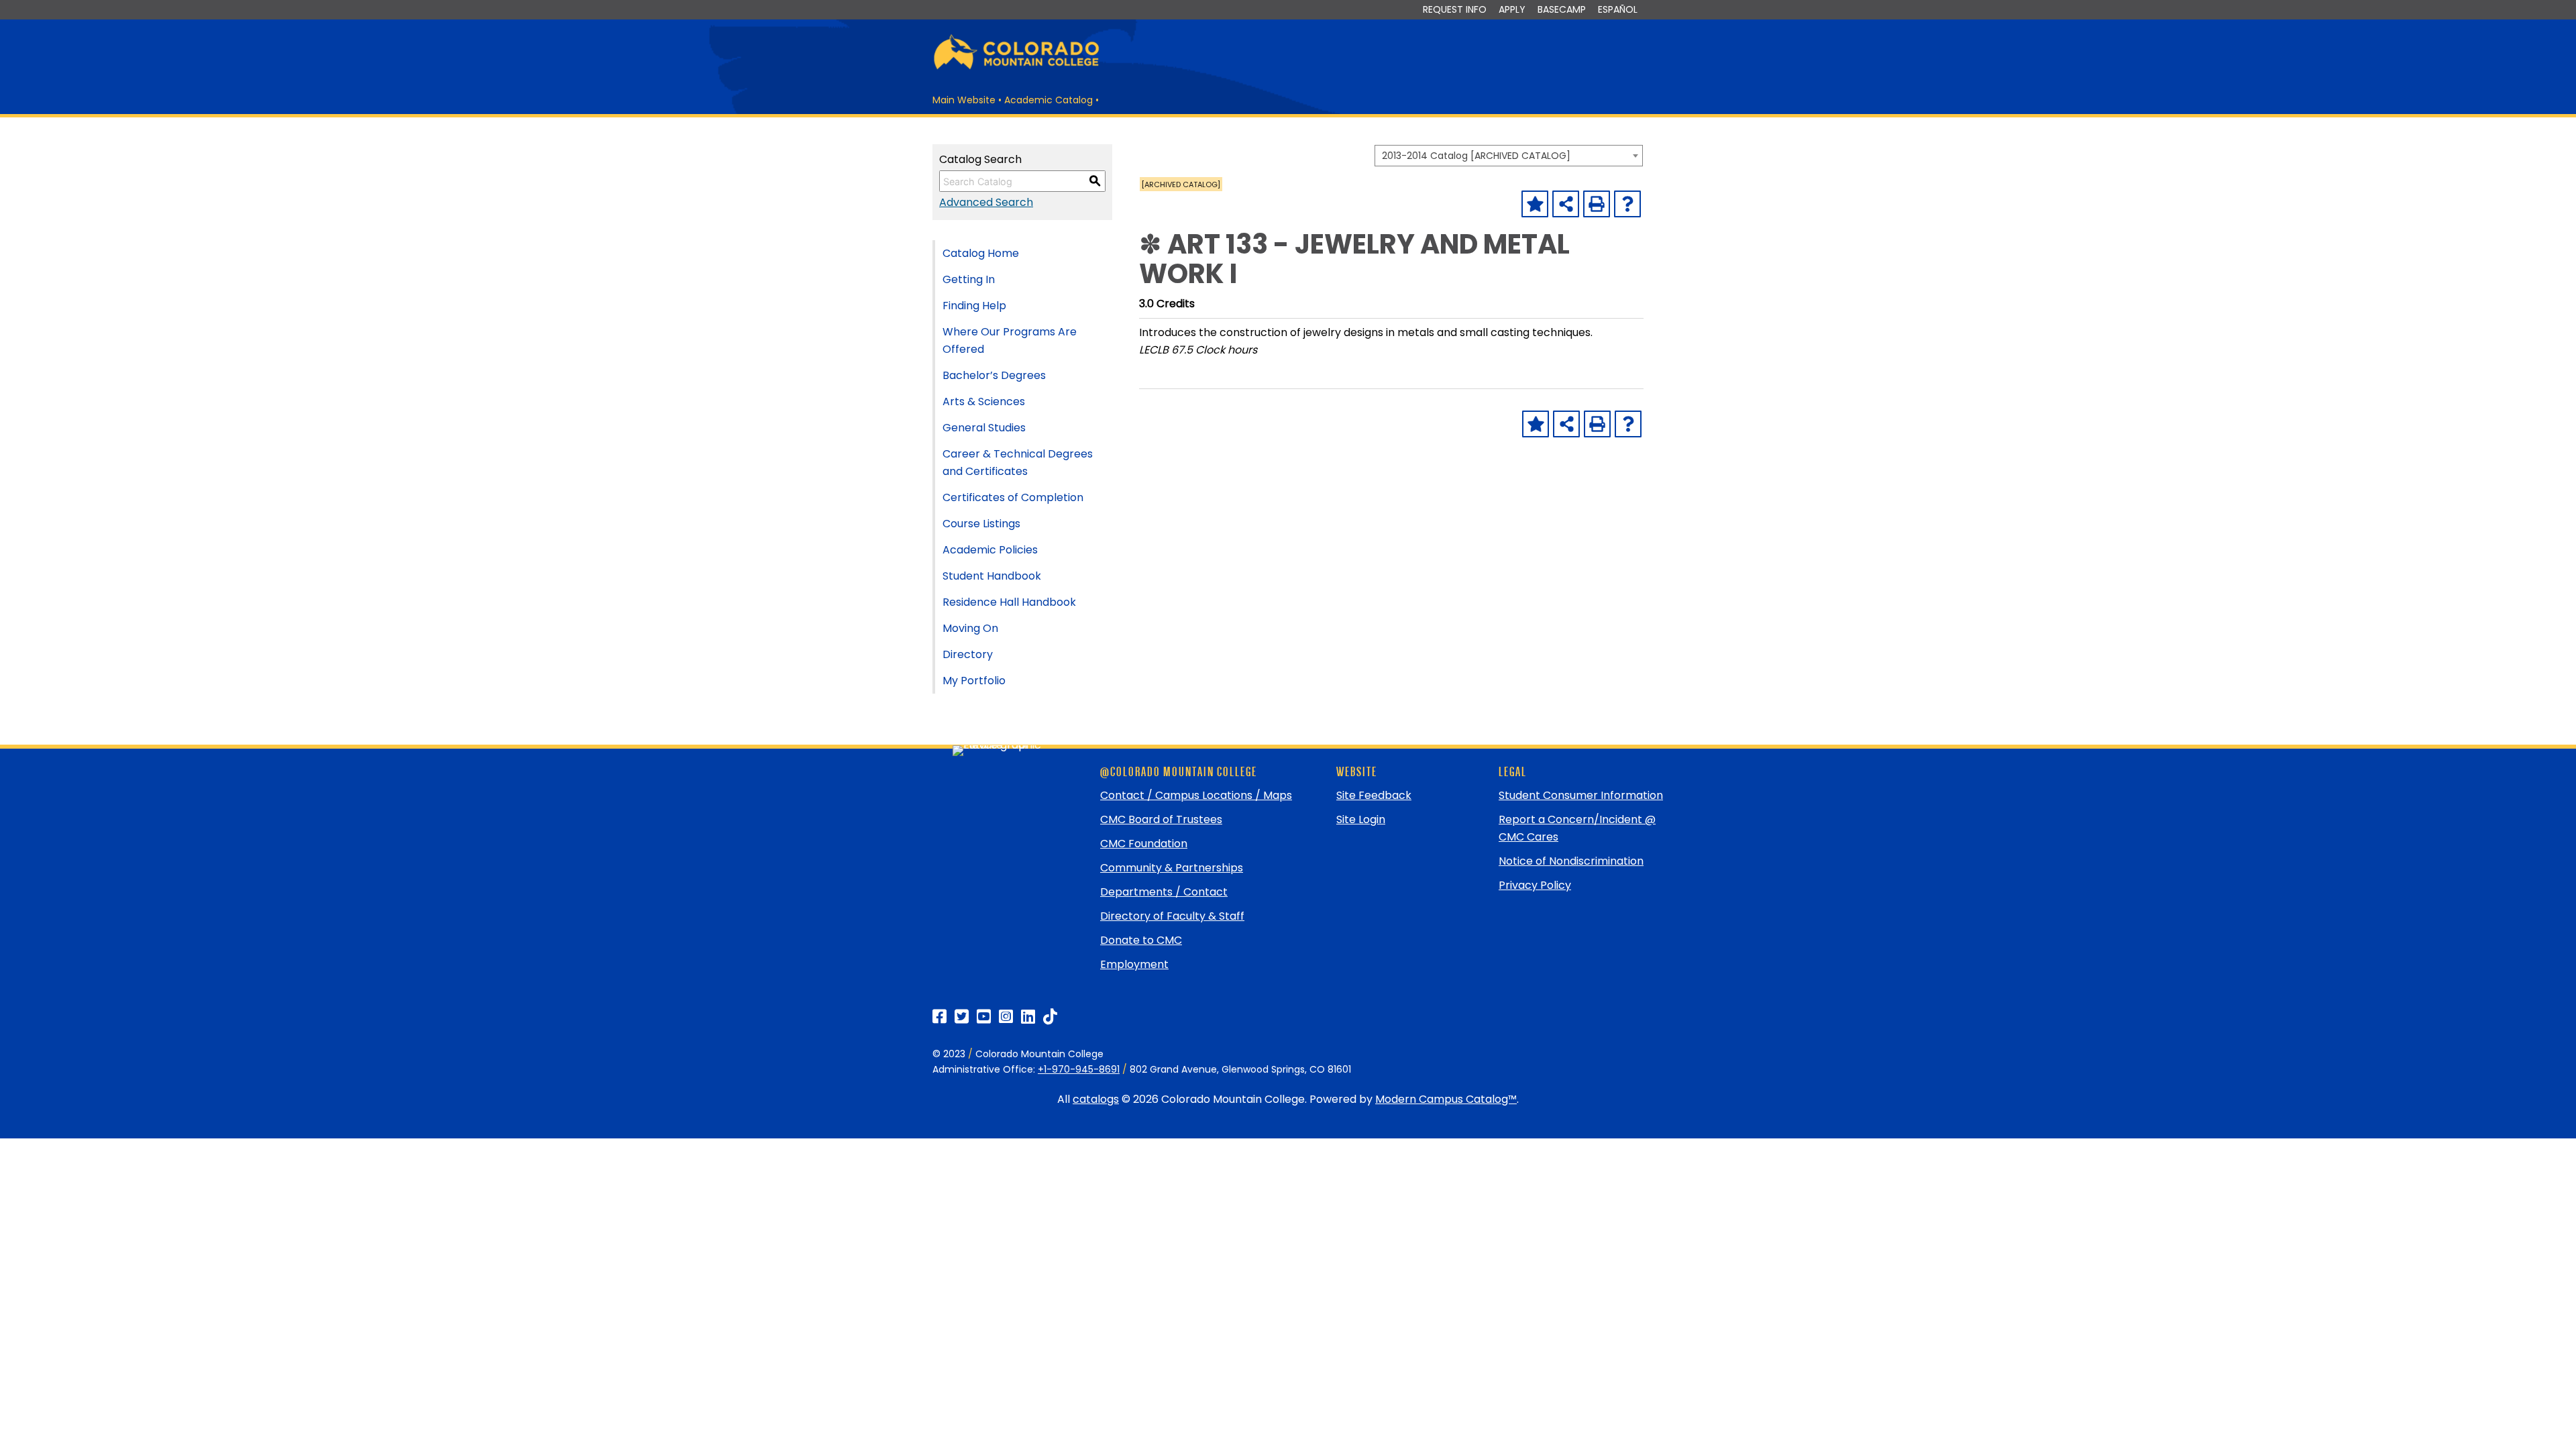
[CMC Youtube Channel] (984, 1017)
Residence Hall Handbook (1009, 602)
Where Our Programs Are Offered (1010, 340)
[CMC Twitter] (962, 1017)
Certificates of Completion (1013, 497)
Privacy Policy (1535, 885)
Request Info (1455, 9)
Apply (1512, 9)
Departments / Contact (1164, 892)
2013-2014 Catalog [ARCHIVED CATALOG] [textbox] (1476, 156)
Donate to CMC (1141, 940)
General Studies (984, 428)
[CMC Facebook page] (940, 1017)
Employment (1134, 964)
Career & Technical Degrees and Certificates (1018, 463)
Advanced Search (986, 202)
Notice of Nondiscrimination (1571, 861)
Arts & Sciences (984, 401)
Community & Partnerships (1172, 868)
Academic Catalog (1049, 100)
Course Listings (981, 524)
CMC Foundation (1144, 844)
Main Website (964, 100)
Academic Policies (990, 550)
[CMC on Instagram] (1006, 1017)
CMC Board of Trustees (1161, 819)
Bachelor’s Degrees (994, 375)
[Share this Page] (1566, 204)
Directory (968, 654)
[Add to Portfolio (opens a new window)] (1535, 204)
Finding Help (974, 306)
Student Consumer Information (1581, 795)
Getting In (969, 279)
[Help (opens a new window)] (1627, 204)
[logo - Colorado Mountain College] (1016, 67)
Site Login (1361, 819)
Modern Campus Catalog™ (1446, 1099)
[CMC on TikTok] (1050, 1017)
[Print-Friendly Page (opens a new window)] (1597, 204)
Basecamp (1562, 9)
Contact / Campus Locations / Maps (1196, 795)
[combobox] (1509, 156)
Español (1618, 9)
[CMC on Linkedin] (1028, 1017)
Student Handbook (992, 576)
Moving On (970, 628)
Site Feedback (1374, 795)
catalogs (1096, 1099)
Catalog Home (981, 253)
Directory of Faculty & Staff (1172, 916)
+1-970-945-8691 (1079, 1069)
